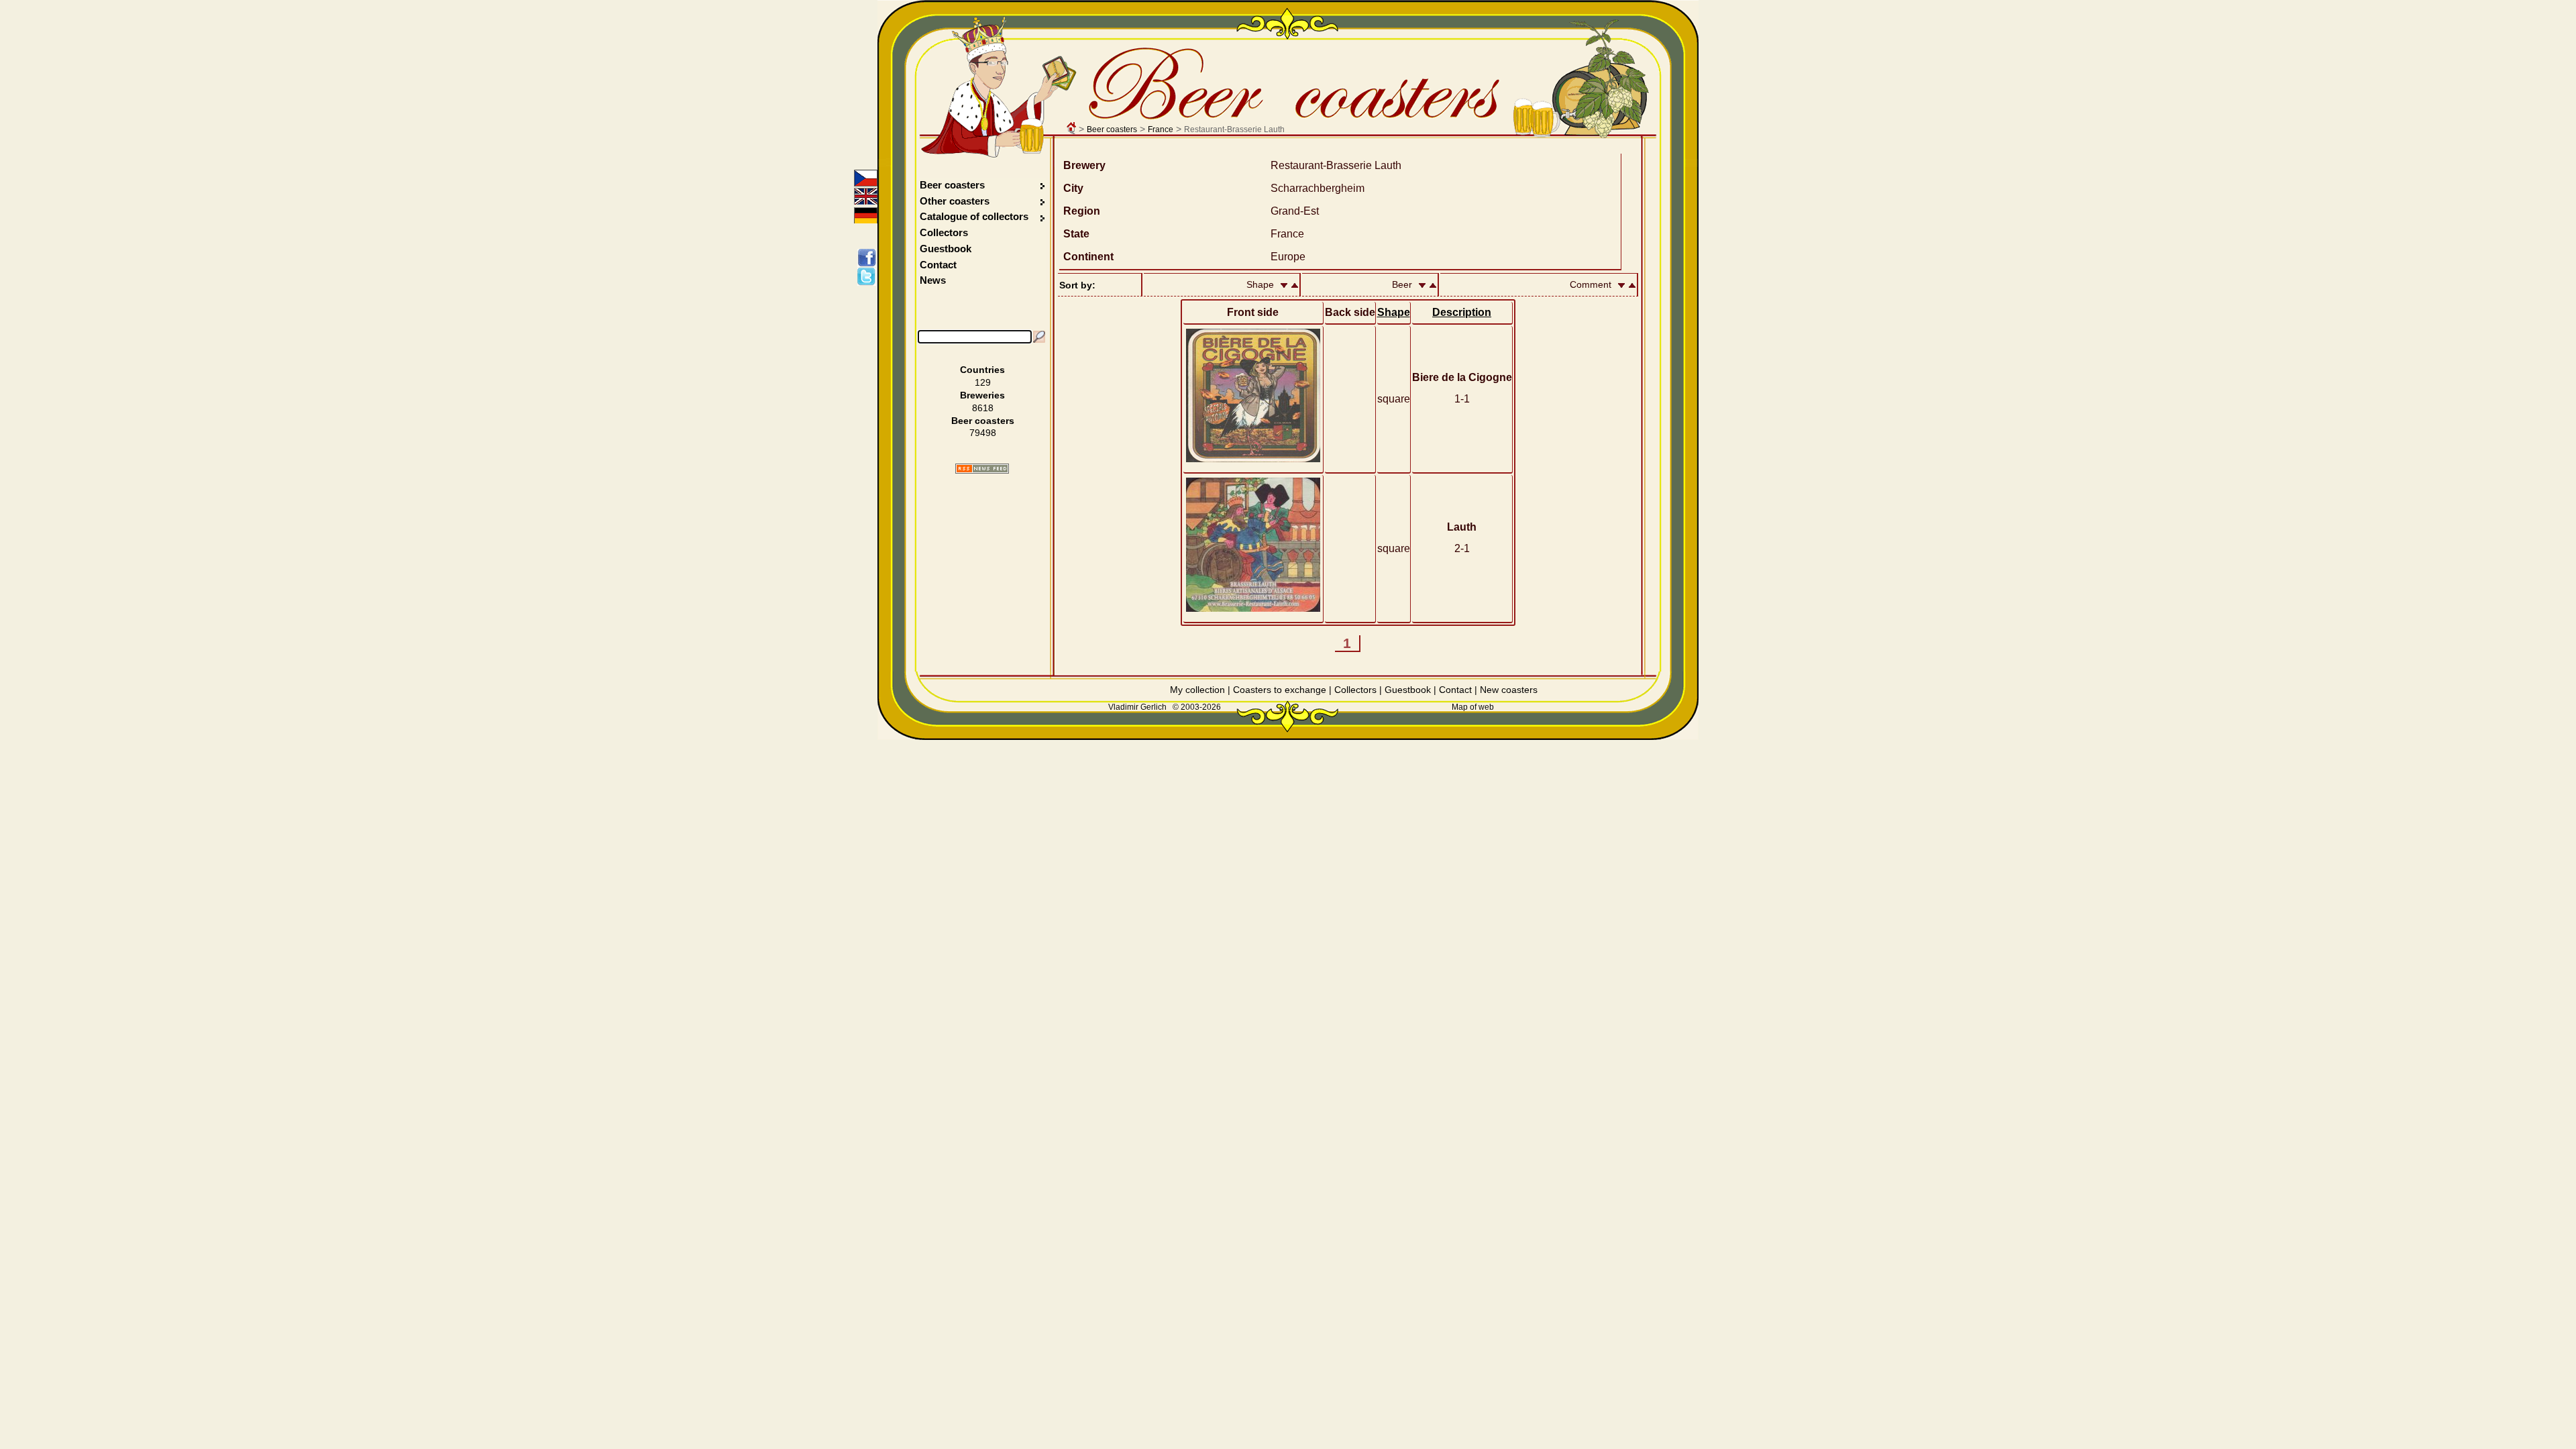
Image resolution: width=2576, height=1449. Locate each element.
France (1161, 129)
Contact (938, 265)
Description (1462, 312)
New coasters (1509, 690)
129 (983, 382)
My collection (1197, 690)
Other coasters (956, 201)
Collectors (944, 232)
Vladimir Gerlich (1137, 707)
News (933, 280)
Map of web (1473, 707)
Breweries (982, 395)
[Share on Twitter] (869, 276)
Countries (982, 370)
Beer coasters (1112, 129)
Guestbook (946, 249)
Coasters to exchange (1280, 690)
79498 (983, 433)
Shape (1394, 312)
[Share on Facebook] (869, 258)
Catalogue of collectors (974, 216)
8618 (983, 408)
